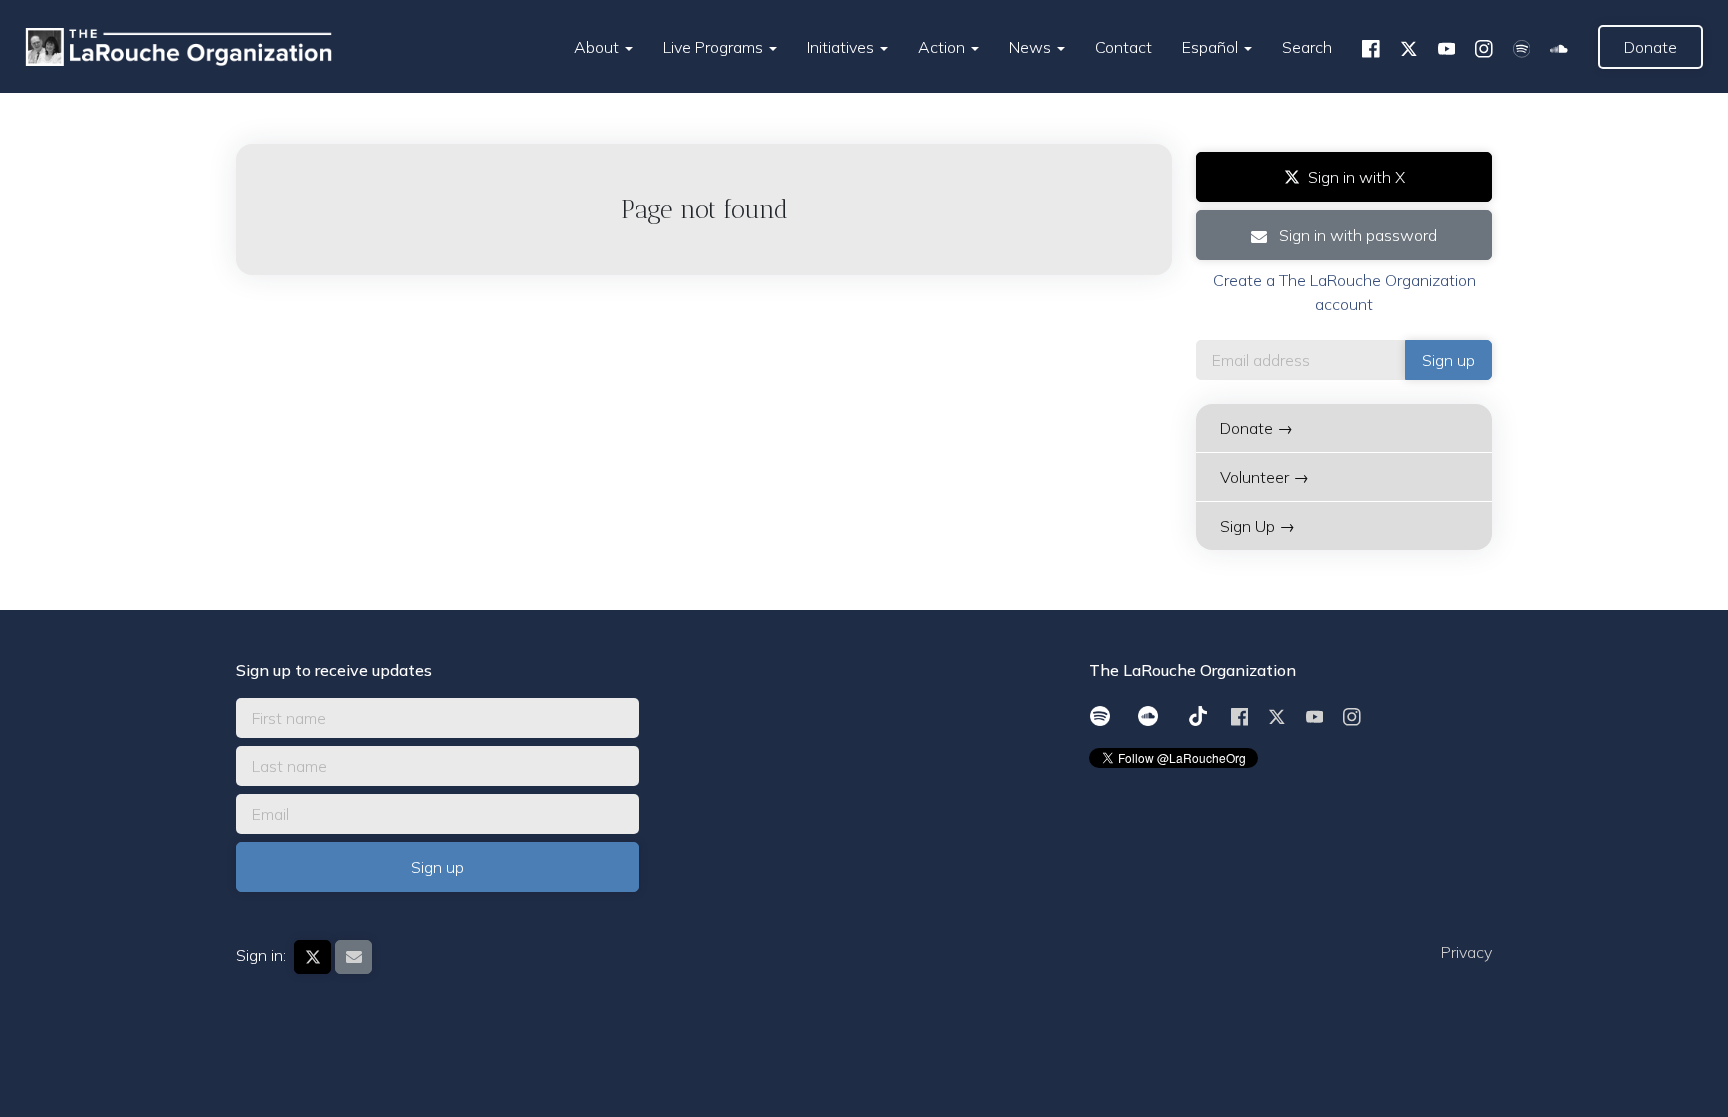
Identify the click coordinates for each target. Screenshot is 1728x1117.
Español (1212, 47)
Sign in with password (1356, 235)
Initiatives (842, 47)
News (1032, 47)
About (598, 47)
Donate (1650, 47)
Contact (1123, 47)
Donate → (1256, 428)
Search (1307, 47)
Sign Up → (1257, 526)
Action (943, 47)
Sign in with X (1356, 177)
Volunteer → (1264, 477)
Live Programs (715, 47)
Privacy (1466, 952)
